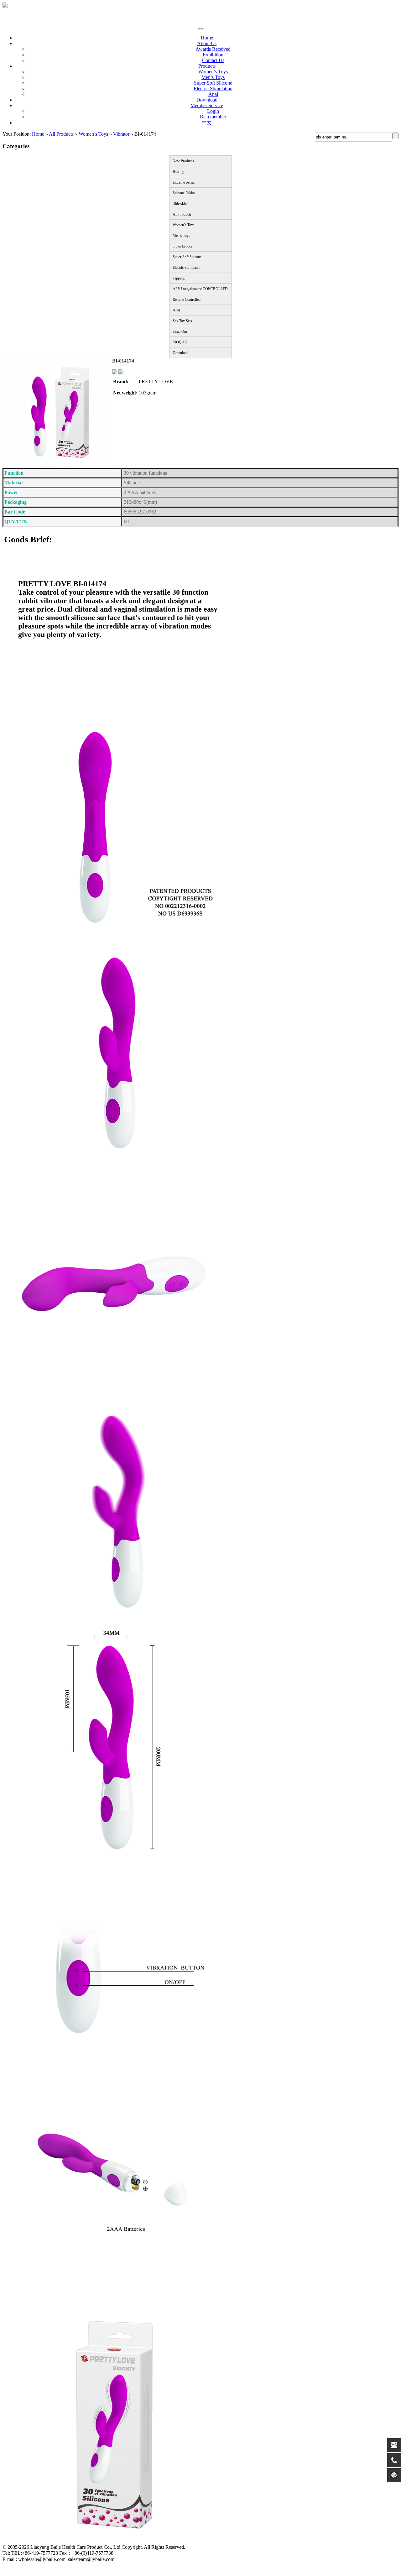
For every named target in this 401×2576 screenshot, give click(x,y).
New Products (183, 161)
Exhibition (213, 55)
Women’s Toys (213, 72)
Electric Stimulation (213, 89)
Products (207, 66)
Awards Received (213, 49)
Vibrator (121, 134)
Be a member (213, 117)
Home (207, 38)
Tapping (179, 278)
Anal (213, 94)
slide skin (180, 204)
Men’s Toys (213, 77)
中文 (207, 123)
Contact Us (213, 60)
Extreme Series (184, 182)
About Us (207, 43)
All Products (61, 134)
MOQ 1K (180, 342)
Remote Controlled (187, 300)
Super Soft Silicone (213, 83)
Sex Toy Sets (182, 321)
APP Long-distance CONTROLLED (200, 289)
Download (207, 100)
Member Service (207, 105)
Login (213, 111)
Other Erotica (182, 246)
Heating (178, 172)
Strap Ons (180, 331)
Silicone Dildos (184, 193)
